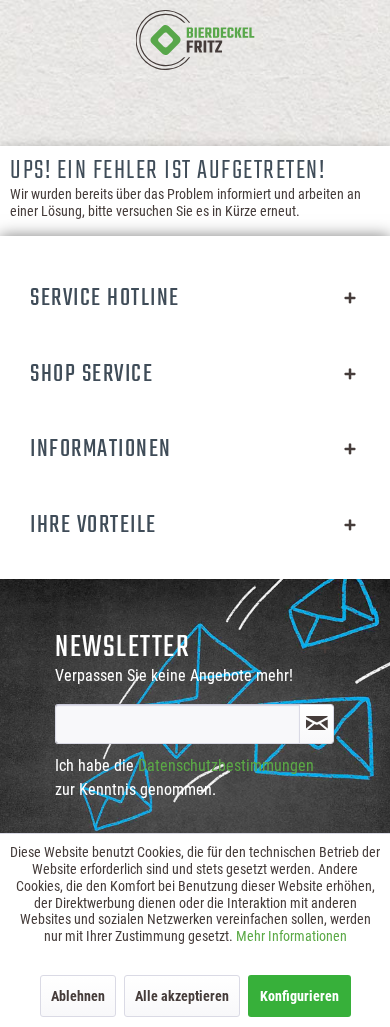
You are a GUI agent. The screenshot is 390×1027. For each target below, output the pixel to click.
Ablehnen (78, 996)
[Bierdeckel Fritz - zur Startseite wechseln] (195, 40)
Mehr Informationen (291, 936)
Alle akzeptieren (182, 996)
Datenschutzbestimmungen (226, 765)
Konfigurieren (299, 996)
